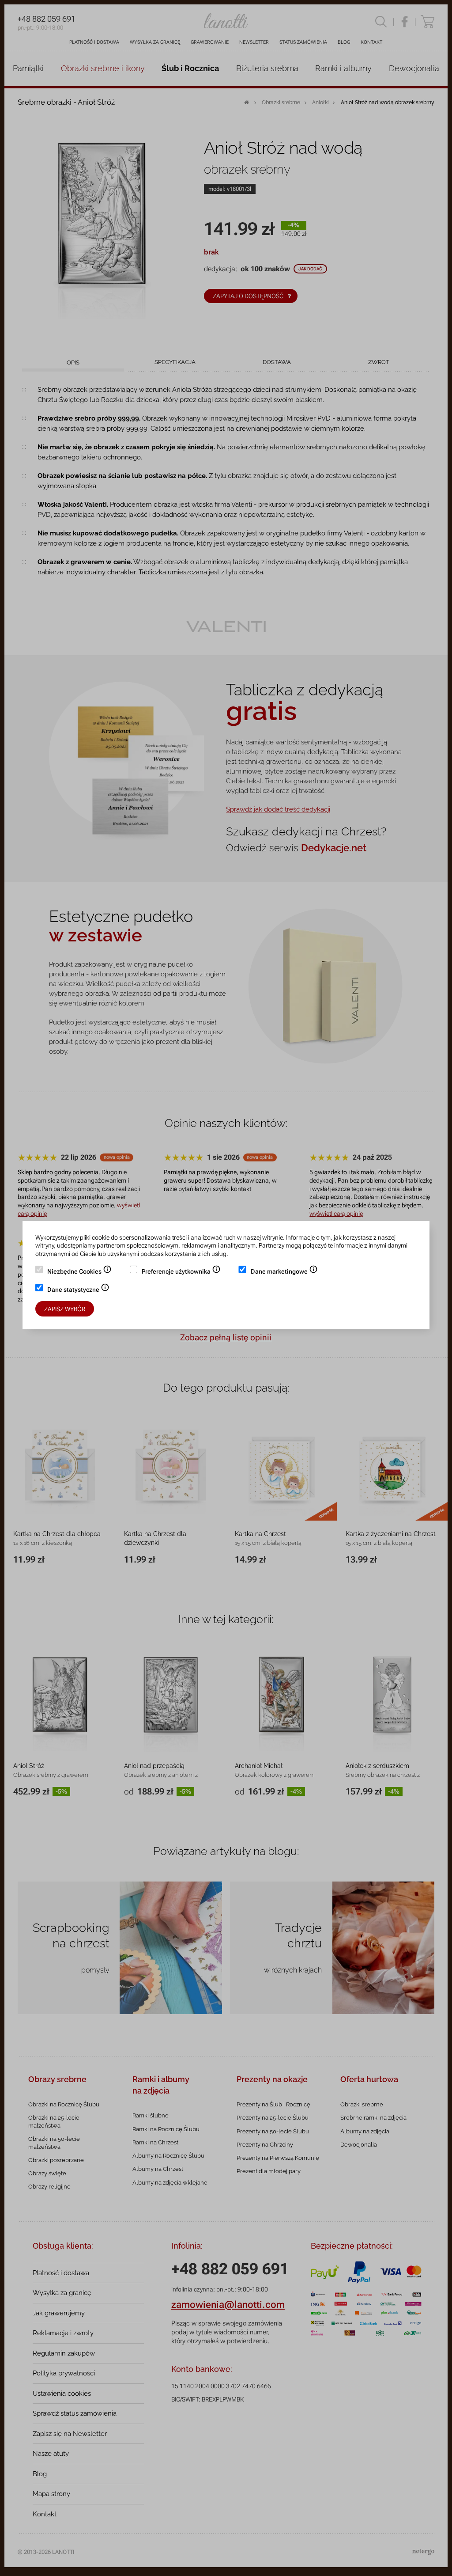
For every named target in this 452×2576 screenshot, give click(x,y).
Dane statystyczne (78, 1290)
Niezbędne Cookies (79, 1272)
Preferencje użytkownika (181, 1272)
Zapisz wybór (65, 1309)
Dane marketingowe (284, 1272)
